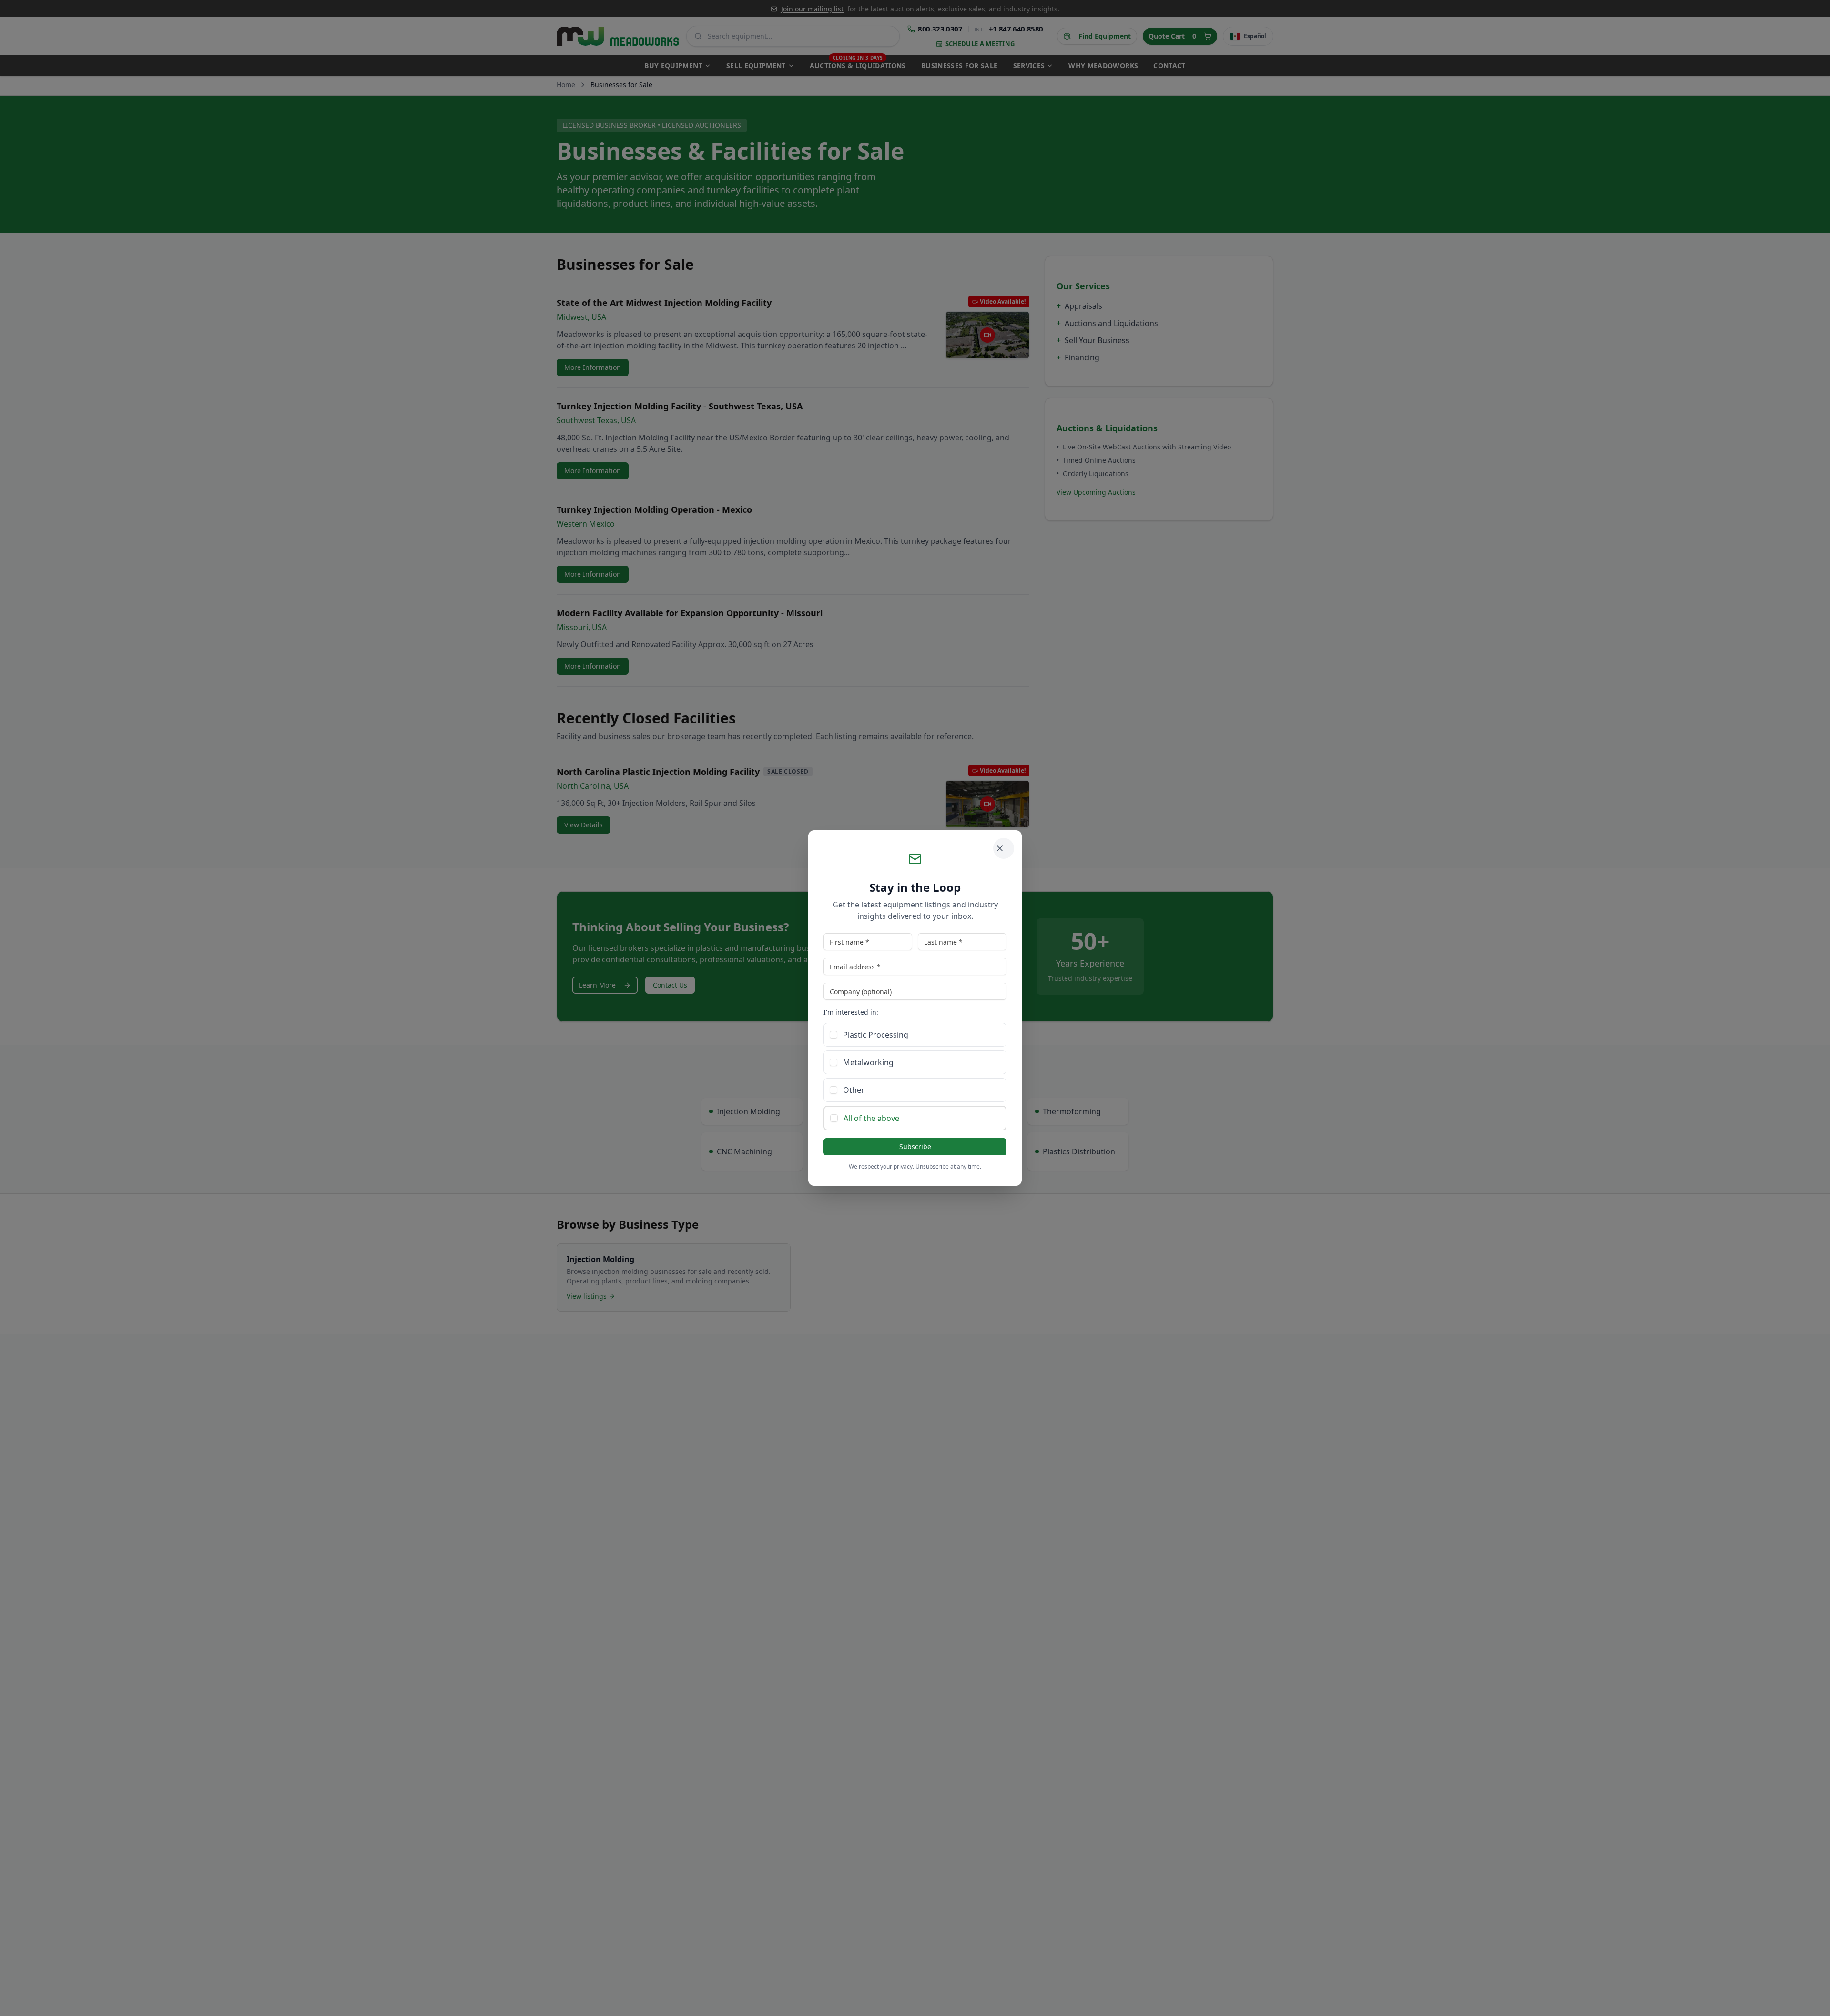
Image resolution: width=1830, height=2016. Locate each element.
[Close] (1004, 848)
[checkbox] (834, 1035)
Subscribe (915, 1146)
